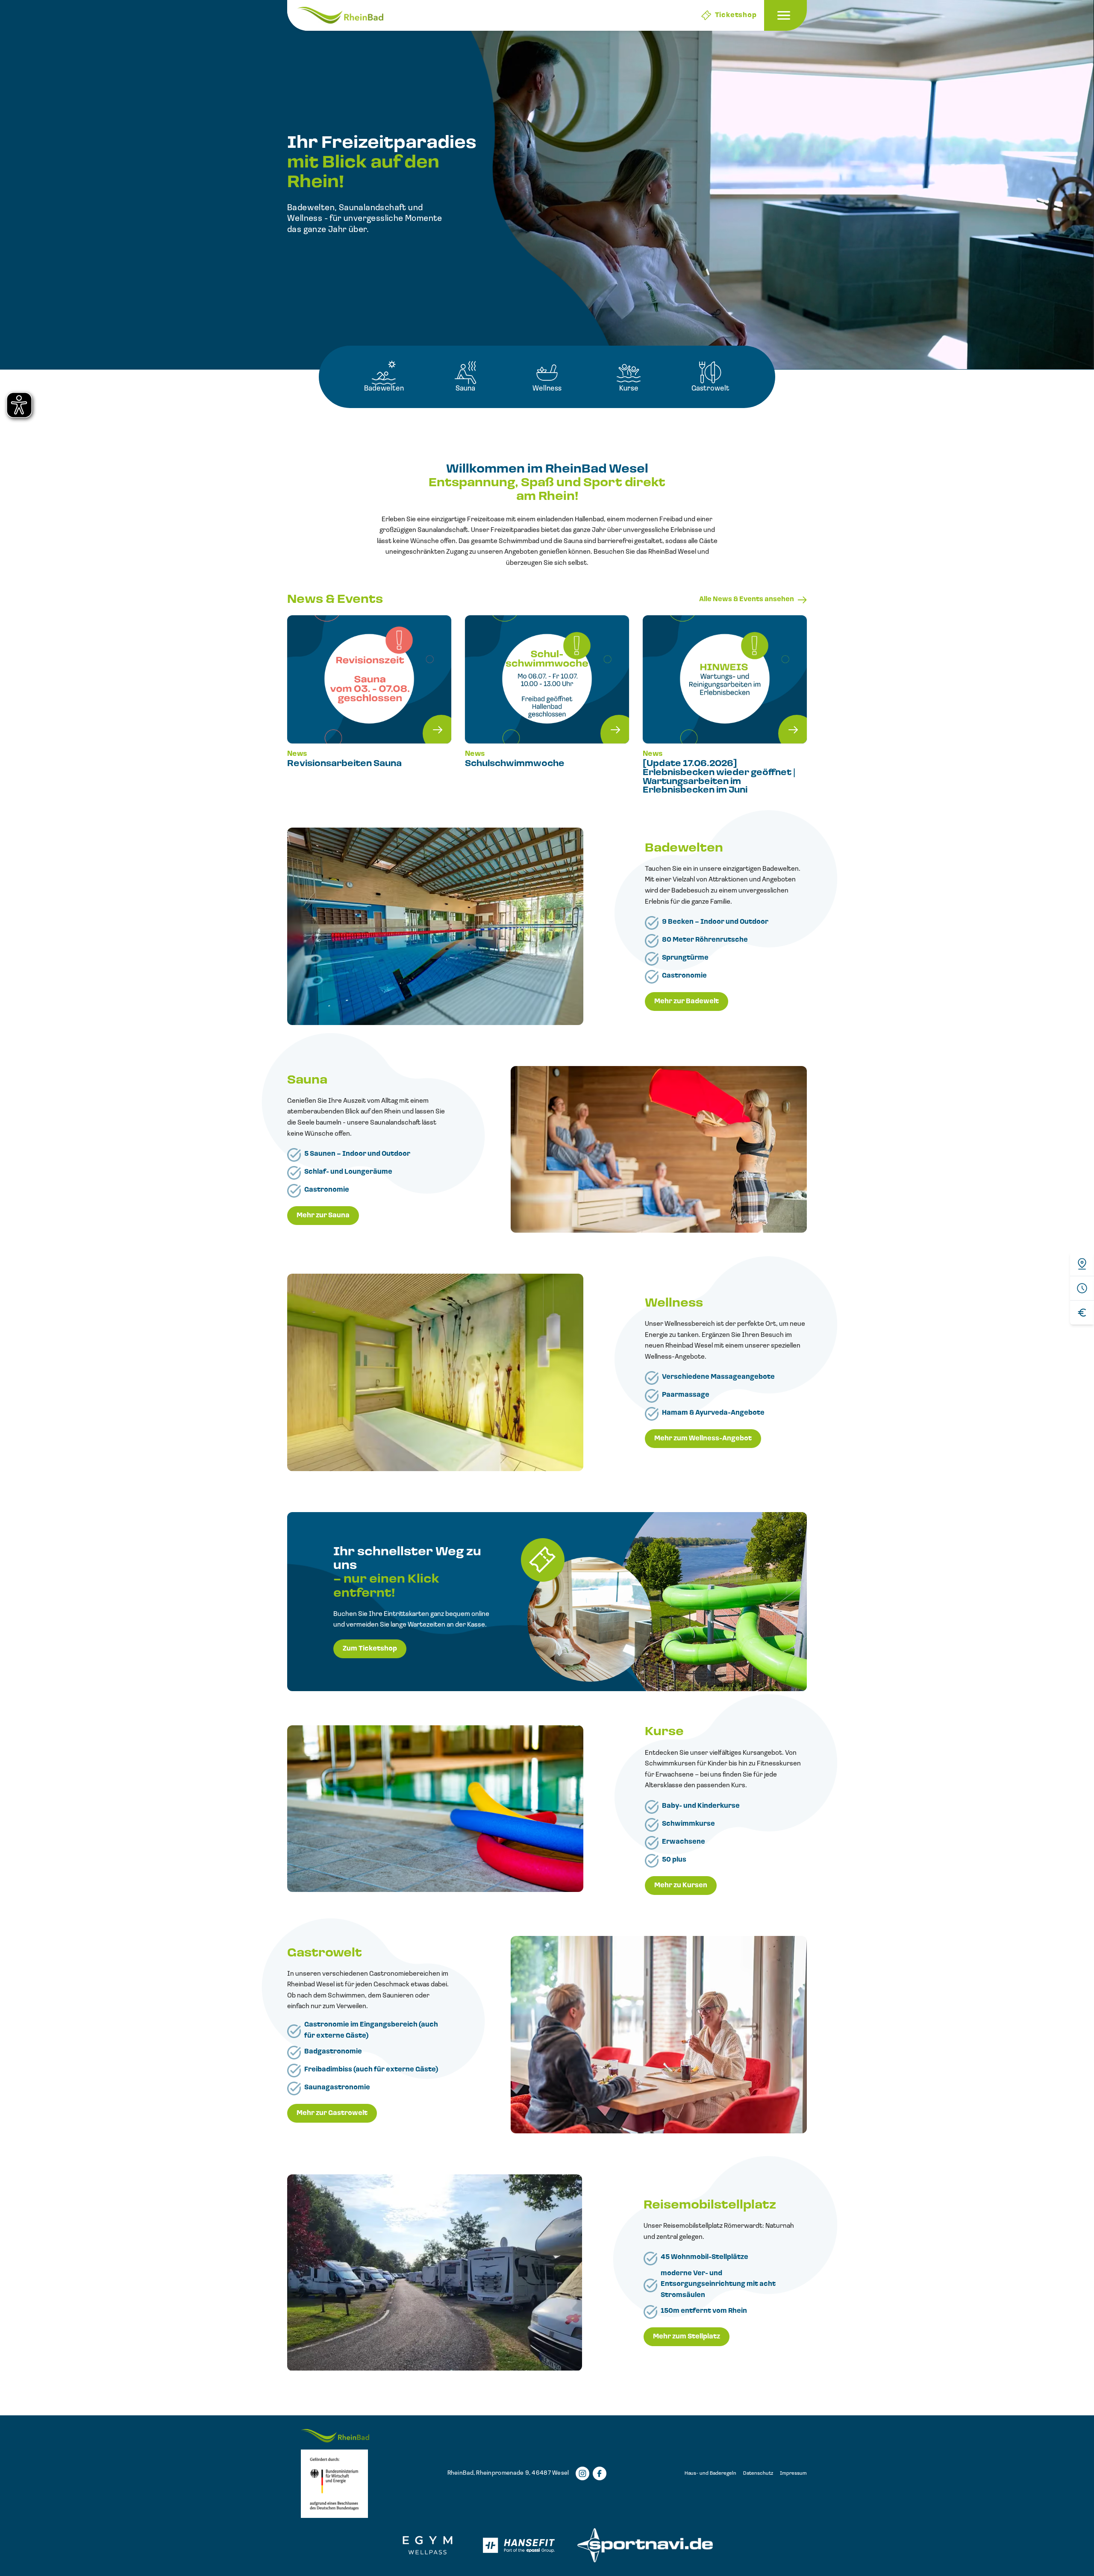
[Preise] (1082, 1312)
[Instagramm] (582, 2473)
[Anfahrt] (1082, 1264)
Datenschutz (758, 2473)
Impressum (793, 2473)
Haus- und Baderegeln (710, 2473)
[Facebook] (600, 2473)
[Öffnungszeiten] (1082, 1288)
